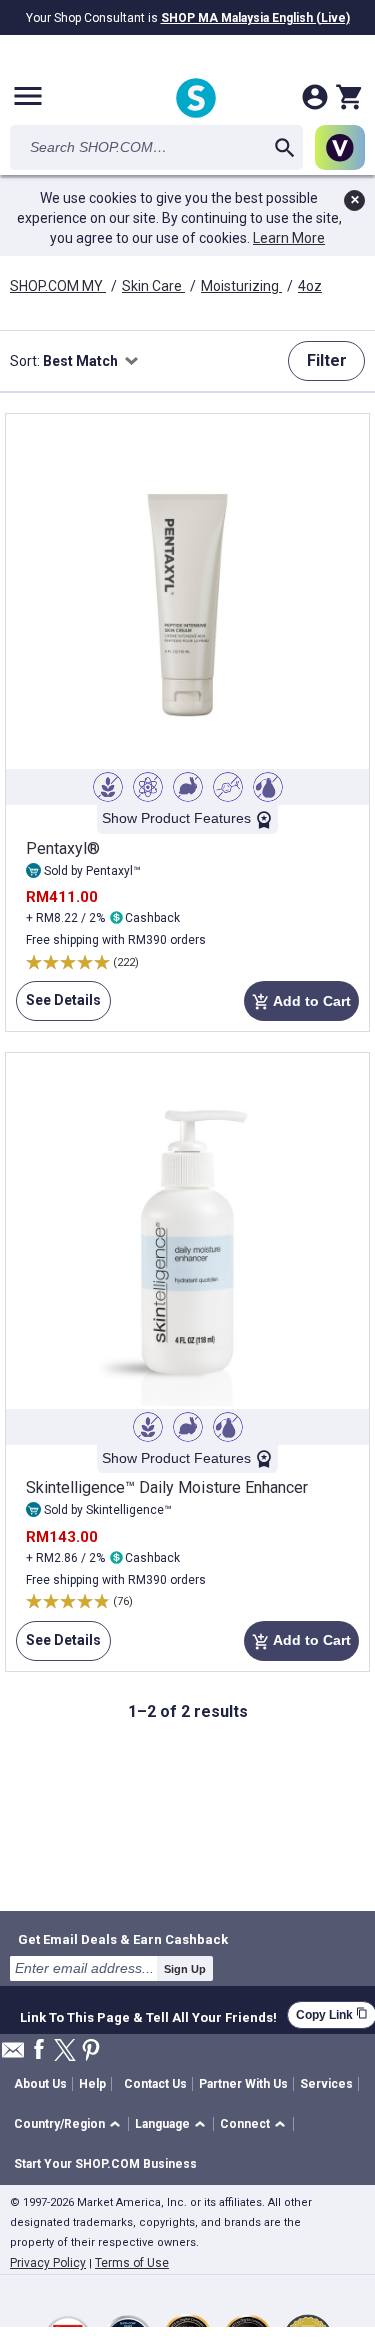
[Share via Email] (13, 2055)
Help (92, 2084)
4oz (310, 286)
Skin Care (153, 286)
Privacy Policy (48, 2263)
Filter (327, 360)
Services (326, 2084)
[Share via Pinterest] (91, 2051)
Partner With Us (243, 2084)
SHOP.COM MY (58, 286)
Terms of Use (132, 2263)
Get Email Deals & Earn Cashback (123, 1939)
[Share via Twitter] (65, 2051)
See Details (58, 1000)
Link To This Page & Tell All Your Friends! (148, 2015)
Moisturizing (241, 286)
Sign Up (185, 1969)
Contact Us (155, 2084)
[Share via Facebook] (39, 2050)
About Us (40, 2084)
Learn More (289, 238)
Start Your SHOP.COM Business (105, 2164)
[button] (70, 2124)
